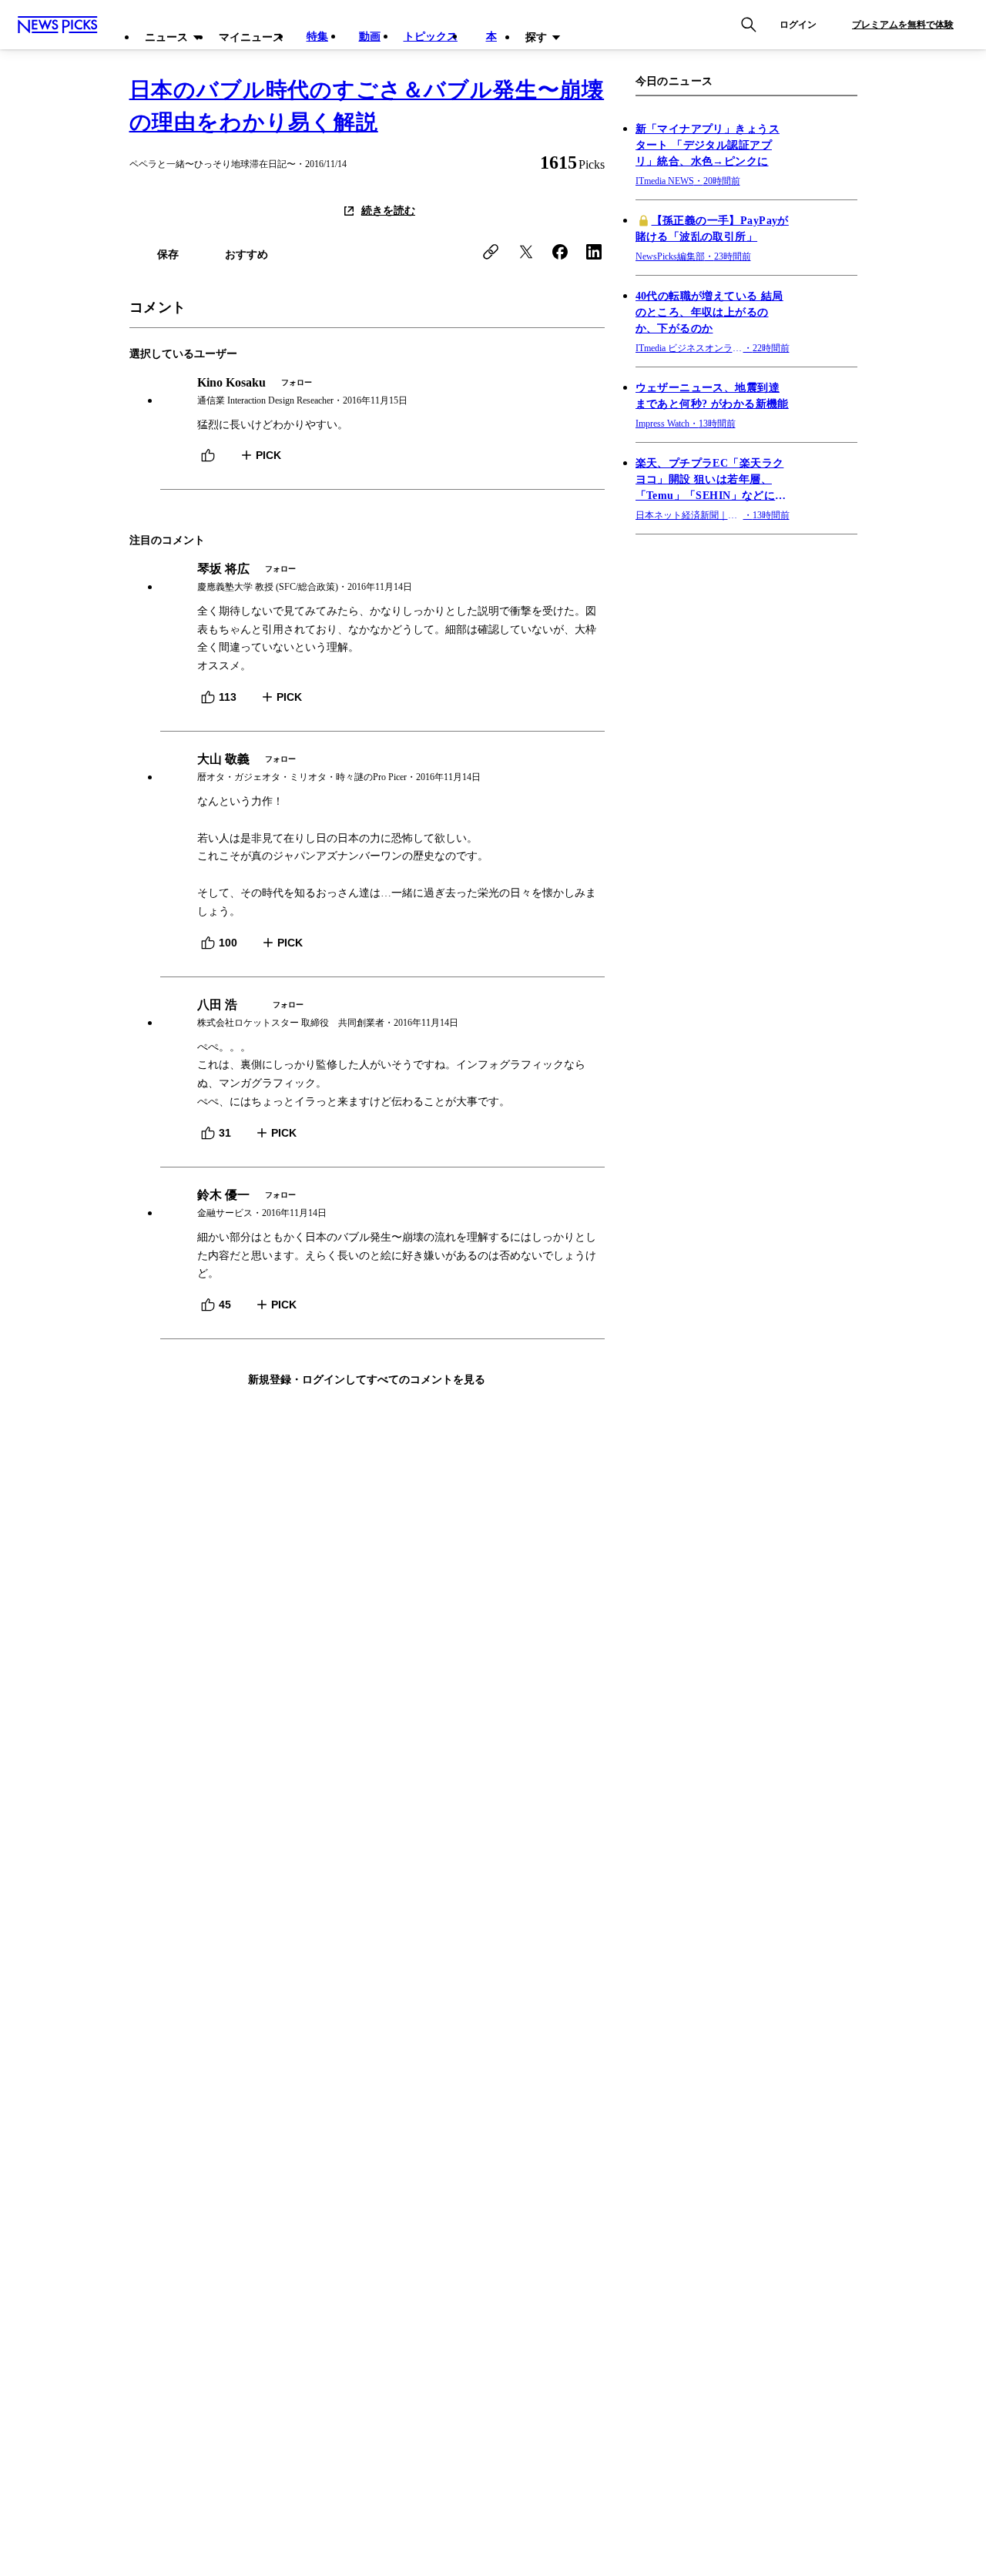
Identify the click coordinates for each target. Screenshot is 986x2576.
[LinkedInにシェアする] (594, 252)
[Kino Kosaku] (382, 392)
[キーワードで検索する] (749, 25)
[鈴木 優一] (382, 1204)
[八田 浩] (382, 1014)
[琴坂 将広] (382, 578)
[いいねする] (208, 455)
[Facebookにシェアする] (560, 252)
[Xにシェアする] (526, 252)
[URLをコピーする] (491, 252)
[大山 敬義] (382, 768)
